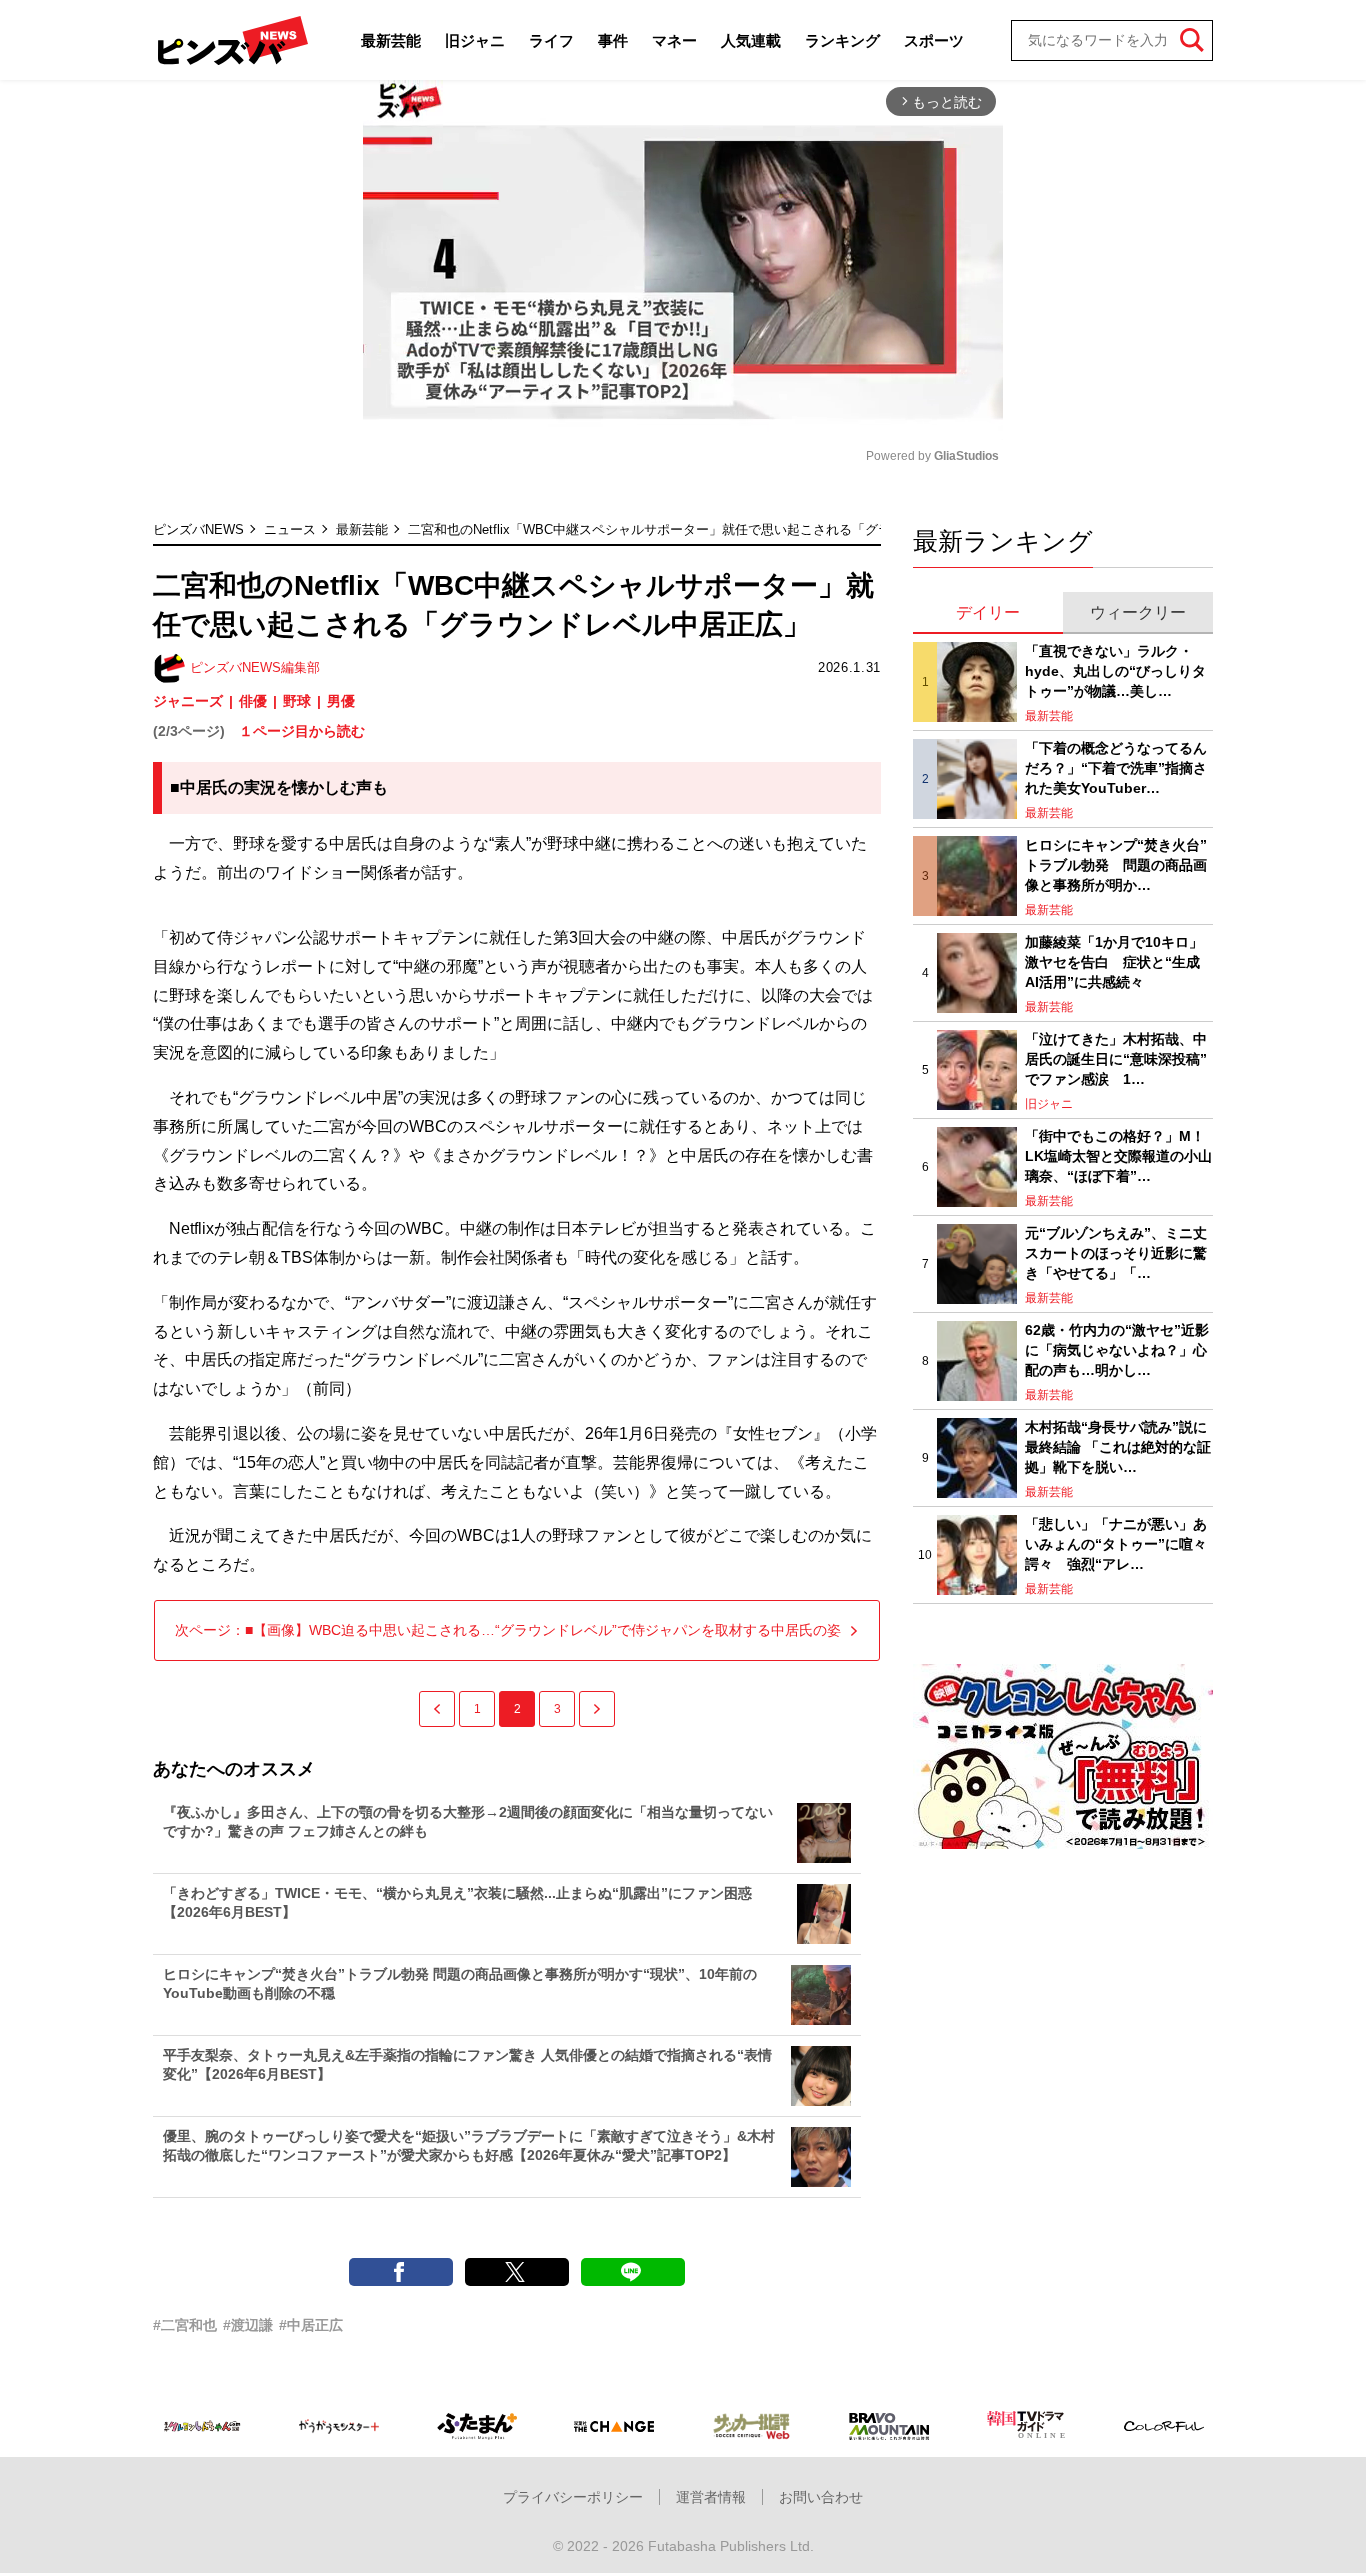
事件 (613, 40)
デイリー (988, 612)
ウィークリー (1138, 612)
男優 (341, 701)
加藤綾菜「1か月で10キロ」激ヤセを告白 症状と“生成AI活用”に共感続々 (1114, 961)
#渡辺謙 (248, 2325)
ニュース (290, 529)
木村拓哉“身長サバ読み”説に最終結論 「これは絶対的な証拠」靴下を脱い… (1118, 1446)
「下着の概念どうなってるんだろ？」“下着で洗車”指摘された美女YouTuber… (1116, 767)
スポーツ (934, 40)
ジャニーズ (188, 701)
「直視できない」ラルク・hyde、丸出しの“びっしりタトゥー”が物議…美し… (1115, 670)
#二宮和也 (185, 2325)
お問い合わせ (821, 2497)
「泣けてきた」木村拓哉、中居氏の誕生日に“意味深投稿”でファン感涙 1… (1116, 1058)
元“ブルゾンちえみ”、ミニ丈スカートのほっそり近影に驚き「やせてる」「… (1116, 1252)
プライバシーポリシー (573, 2497)
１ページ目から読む (302, 731)
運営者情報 (711, 2497)
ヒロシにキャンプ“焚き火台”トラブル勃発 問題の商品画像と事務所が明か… (1116, 864)
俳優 (253, 701)
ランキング (842, 40)
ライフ (551, 40)
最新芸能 (391, 40)
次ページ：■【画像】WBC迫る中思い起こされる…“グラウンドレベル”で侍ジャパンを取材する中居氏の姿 (508, 1630)
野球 (297, 701)
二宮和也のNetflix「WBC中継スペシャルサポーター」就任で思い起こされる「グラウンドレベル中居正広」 (721, 529)
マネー (674, 40)
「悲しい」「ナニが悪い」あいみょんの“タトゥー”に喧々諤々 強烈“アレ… (1116, 1543)
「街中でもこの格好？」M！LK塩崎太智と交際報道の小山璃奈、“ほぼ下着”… (1118, 1155)
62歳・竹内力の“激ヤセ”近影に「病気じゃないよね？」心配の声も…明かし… (1117, 1349)
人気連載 (751, 40)
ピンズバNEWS (198, 529)
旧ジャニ (475, 40)
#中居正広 (311, 2325)
